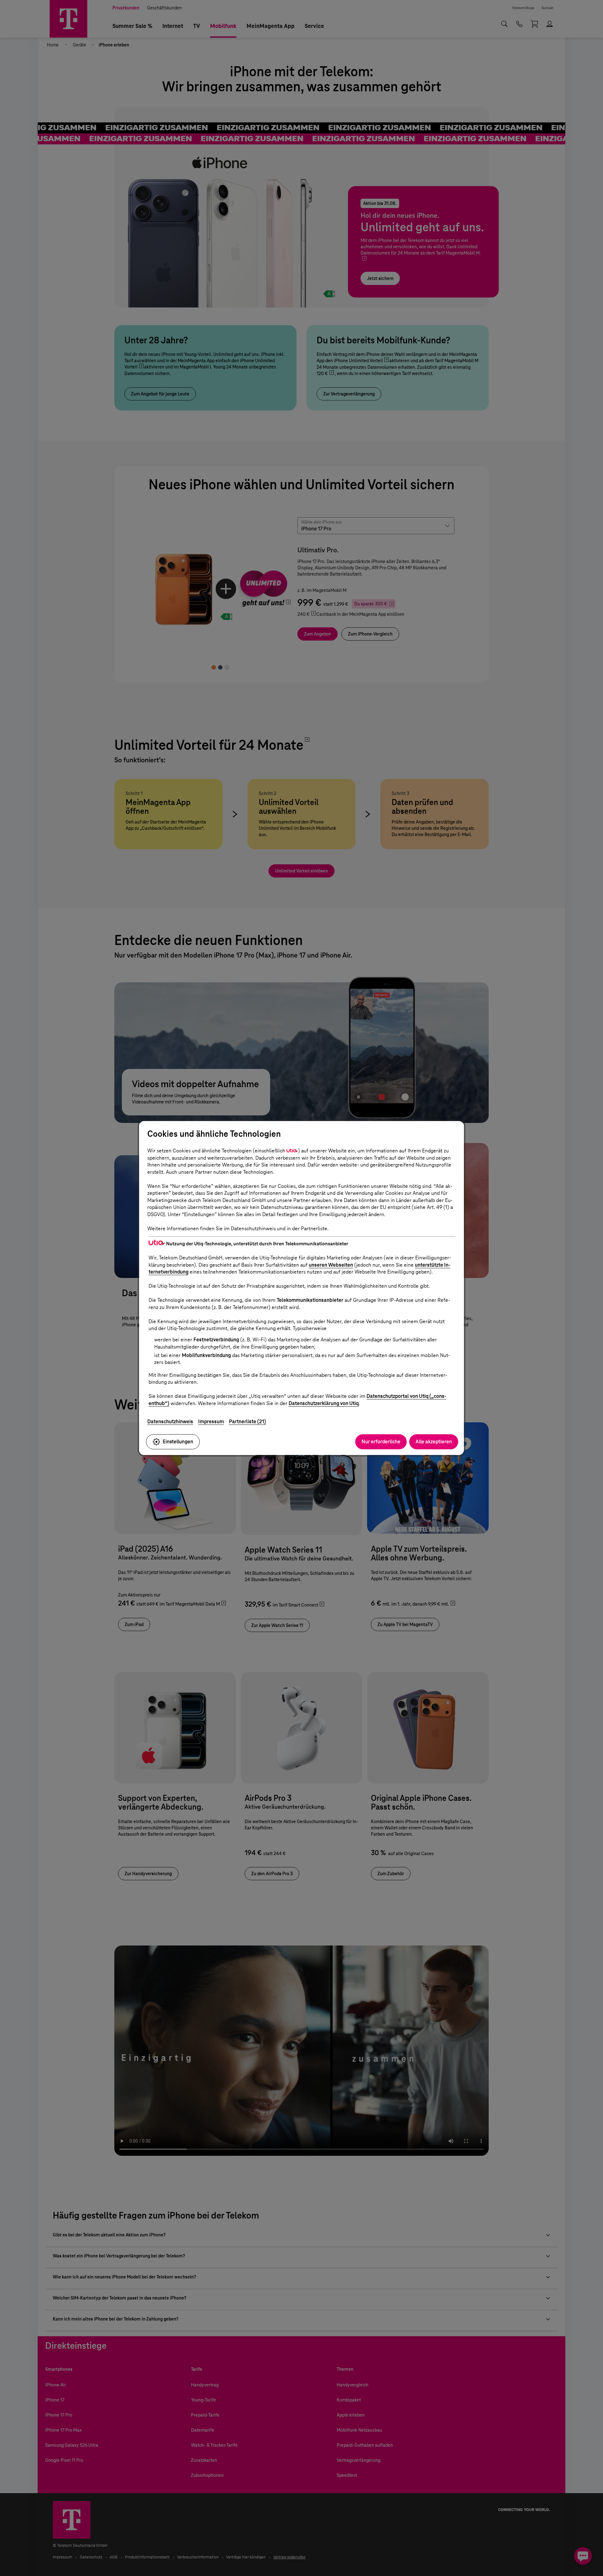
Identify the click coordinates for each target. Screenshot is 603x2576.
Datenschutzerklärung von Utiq (324, 1403)
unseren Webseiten (331, 1265)
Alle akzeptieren (434, 1442)
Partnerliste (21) (247, 1422)
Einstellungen (178, 1442)
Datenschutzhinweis (170, 1422)
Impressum (211, 1422)
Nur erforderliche (381, 1442)
